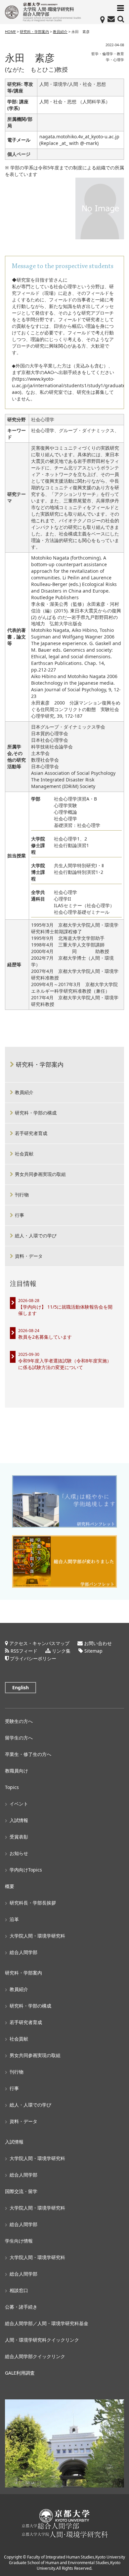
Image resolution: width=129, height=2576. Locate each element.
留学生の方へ (19, 1738)
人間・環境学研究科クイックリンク (42, 2340)
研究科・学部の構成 (36, 1113)
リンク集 (61, 1651)
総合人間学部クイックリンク (35, 2356)
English (21, 1687)
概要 (10, 1886)
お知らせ (19, 1853)
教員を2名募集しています (45, 1337)
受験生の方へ (19, 1721)
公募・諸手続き (21, 2307)
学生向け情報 (19, 2241)
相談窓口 (19, 2290)
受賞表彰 (19, 1837)
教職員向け (17, 1771)
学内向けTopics (26, 1870)
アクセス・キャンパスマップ (39, 1643)
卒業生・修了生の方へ (28, 1754)
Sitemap (93, 1651)
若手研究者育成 (31, 1133)
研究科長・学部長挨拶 (33, 1903)
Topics (12, 1787)
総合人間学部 (23, 1952)
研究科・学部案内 (34, 32)
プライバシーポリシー (33, 1658)
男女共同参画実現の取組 (40, 1174)
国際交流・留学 (21, 2191)
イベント (19, 1804)
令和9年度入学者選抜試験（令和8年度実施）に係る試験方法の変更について (65, 1364)
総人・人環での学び (36, 1236)
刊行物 (22, 1195)
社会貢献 (24, 1154)
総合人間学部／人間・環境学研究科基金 (47, 2323)
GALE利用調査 (20, 2373)
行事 (20, 1215)
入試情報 (19, 1820)
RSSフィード (24, 1651)
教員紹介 (60, 32)
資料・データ (29, 1256)
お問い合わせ (98, 1643)
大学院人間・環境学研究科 (37, 1936)
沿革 (14, 1919)
